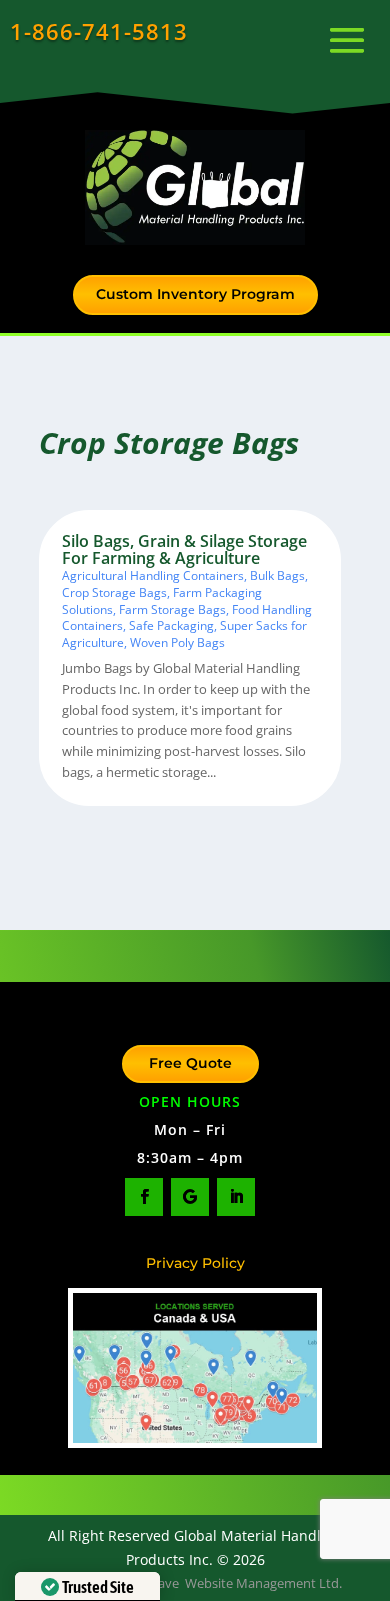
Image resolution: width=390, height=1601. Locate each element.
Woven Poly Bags (177, 642)
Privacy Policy (195, 1263)
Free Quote (190, 1063)
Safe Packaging (171, 625)
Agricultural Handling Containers (153, 575)
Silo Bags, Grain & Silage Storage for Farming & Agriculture (184, 550)
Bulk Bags (277, 575)
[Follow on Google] (190, 1197)
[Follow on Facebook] (144, 1197)
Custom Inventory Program (195, 294)
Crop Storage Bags (114, 592)
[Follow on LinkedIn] (236, 1197)
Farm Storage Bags (172, 609)
